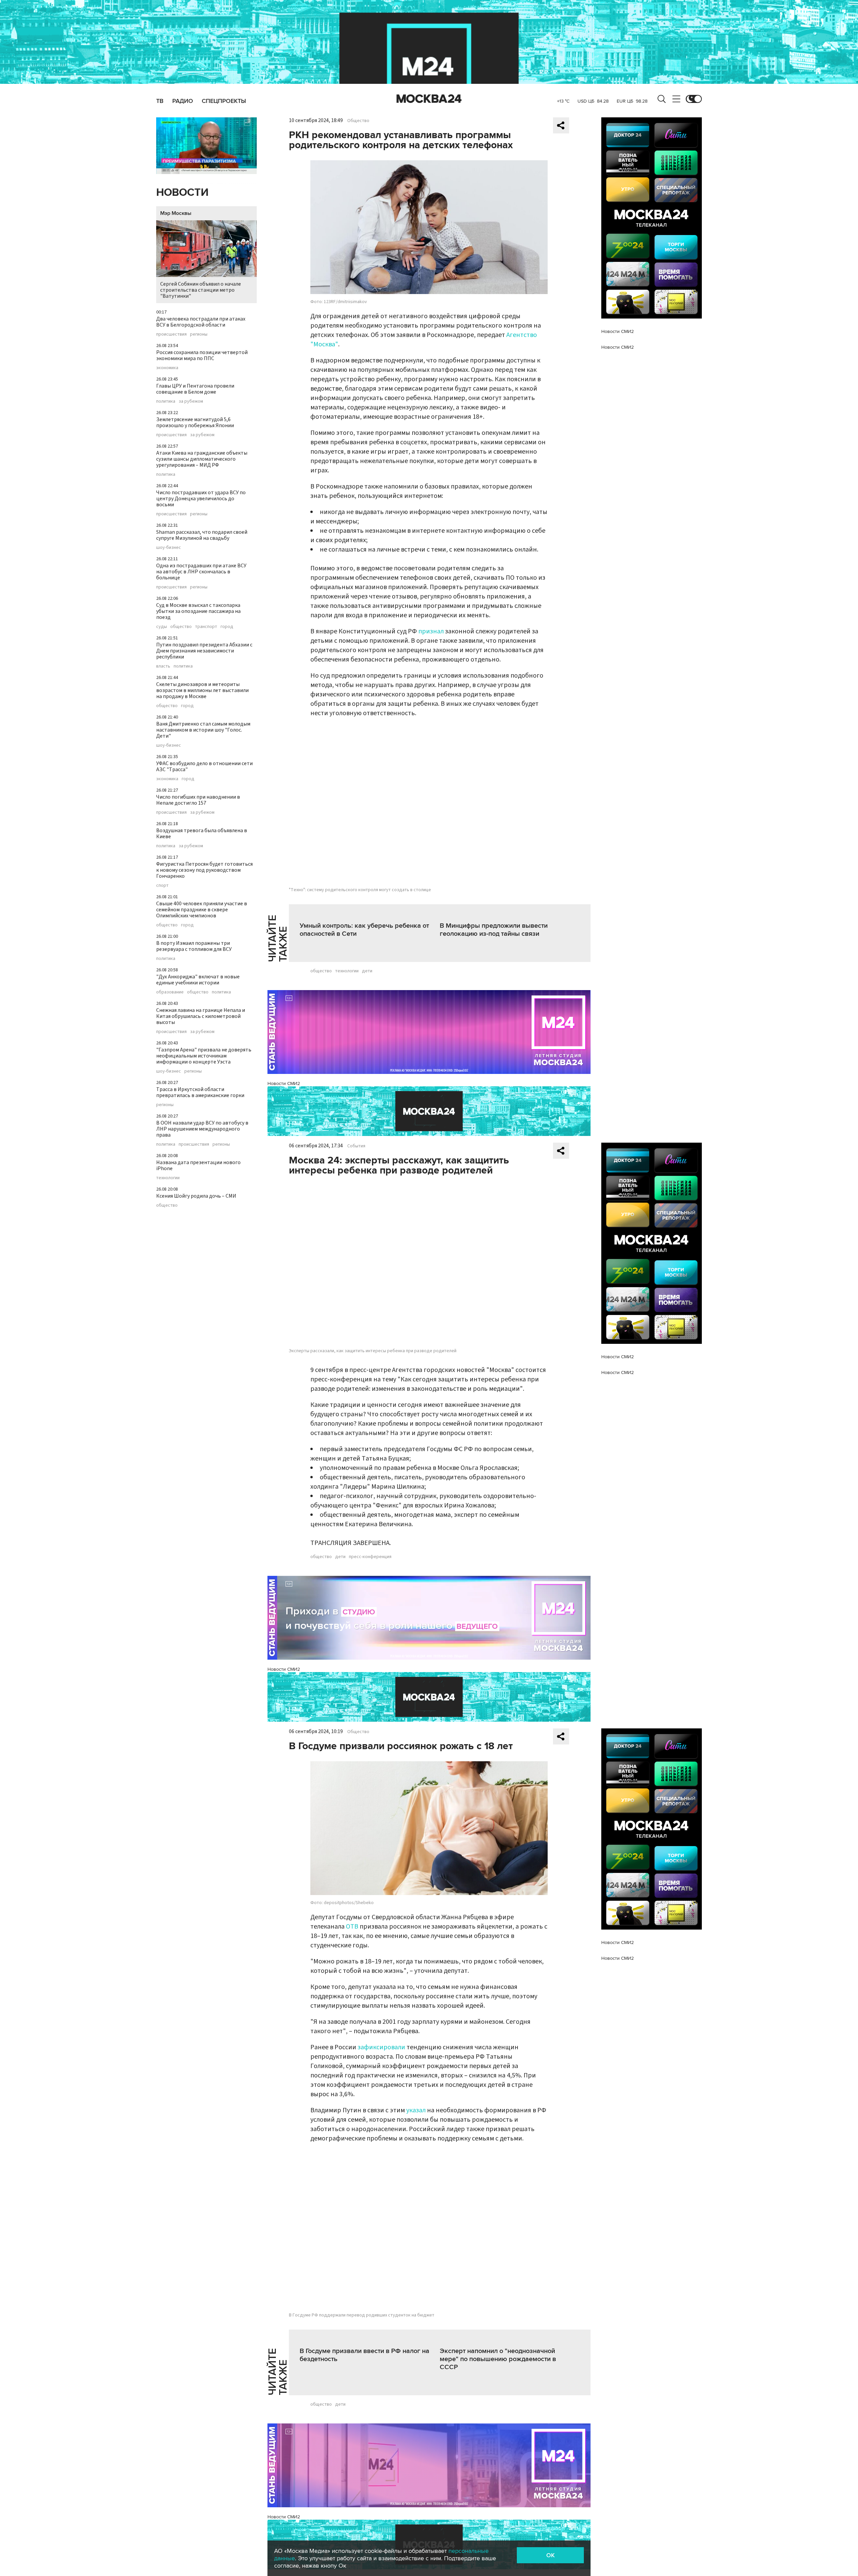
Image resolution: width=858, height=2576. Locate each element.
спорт (162, 885)
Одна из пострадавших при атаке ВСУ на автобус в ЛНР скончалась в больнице (201, 572)
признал (432, 631)
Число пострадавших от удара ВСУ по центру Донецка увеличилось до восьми (201, 499)
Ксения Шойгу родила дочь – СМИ (196, 1196)
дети (367, 971)
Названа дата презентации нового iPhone (198, 1165)
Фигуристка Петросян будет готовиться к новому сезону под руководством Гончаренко (204, 870)
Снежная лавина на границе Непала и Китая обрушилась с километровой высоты (201, 1016)
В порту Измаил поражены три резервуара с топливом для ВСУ (194, 946)
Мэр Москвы (176, 213)
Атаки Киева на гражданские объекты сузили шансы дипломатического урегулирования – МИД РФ (202, 459)
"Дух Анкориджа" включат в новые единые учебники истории (198, 980)
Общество (358, 121)
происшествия (171, 334)
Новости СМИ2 (284, 1083)
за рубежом (191, 401)
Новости (182, 193)
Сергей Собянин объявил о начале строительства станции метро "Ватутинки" (201, 290)
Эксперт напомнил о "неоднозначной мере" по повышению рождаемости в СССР (498, 2359)
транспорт (206, 627)
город (227, 627)
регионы (199, 334)
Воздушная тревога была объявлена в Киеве (202, 834)
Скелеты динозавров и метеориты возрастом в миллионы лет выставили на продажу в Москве (202, 690)
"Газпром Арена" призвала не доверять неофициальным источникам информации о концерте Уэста (204, 1056)
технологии (168, 1178)
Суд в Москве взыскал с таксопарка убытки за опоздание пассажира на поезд (198, 611)
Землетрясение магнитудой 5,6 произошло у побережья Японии (195, 422)
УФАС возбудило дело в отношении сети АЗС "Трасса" (204, 766)
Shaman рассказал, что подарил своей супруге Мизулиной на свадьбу (202, 535)
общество (181, 627)
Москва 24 (429, 99)
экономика (167, 368)
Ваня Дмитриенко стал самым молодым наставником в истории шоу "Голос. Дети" (203, 730)
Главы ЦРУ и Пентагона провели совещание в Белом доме (195, 389)
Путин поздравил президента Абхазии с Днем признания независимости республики (204, 651)
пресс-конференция (370, 1557)
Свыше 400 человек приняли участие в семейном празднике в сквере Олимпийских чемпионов (202, 910)
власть (163, 666)
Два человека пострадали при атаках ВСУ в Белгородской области (201, 322)
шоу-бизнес (169, 548)
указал (416, 2110)
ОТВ (352, 1927)
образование (170, 992)
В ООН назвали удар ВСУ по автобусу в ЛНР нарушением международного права (202, 1129)
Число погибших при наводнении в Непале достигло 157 (198, 800)
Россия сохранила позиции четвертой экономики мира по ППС (202, 355)
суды (162, 627)
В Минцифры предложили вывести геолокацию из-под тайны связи (494, 930)
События (356, 1146)
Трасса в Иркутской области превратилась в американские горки (200, 1092)
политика (166, 401)
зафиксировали (381, 2047)
